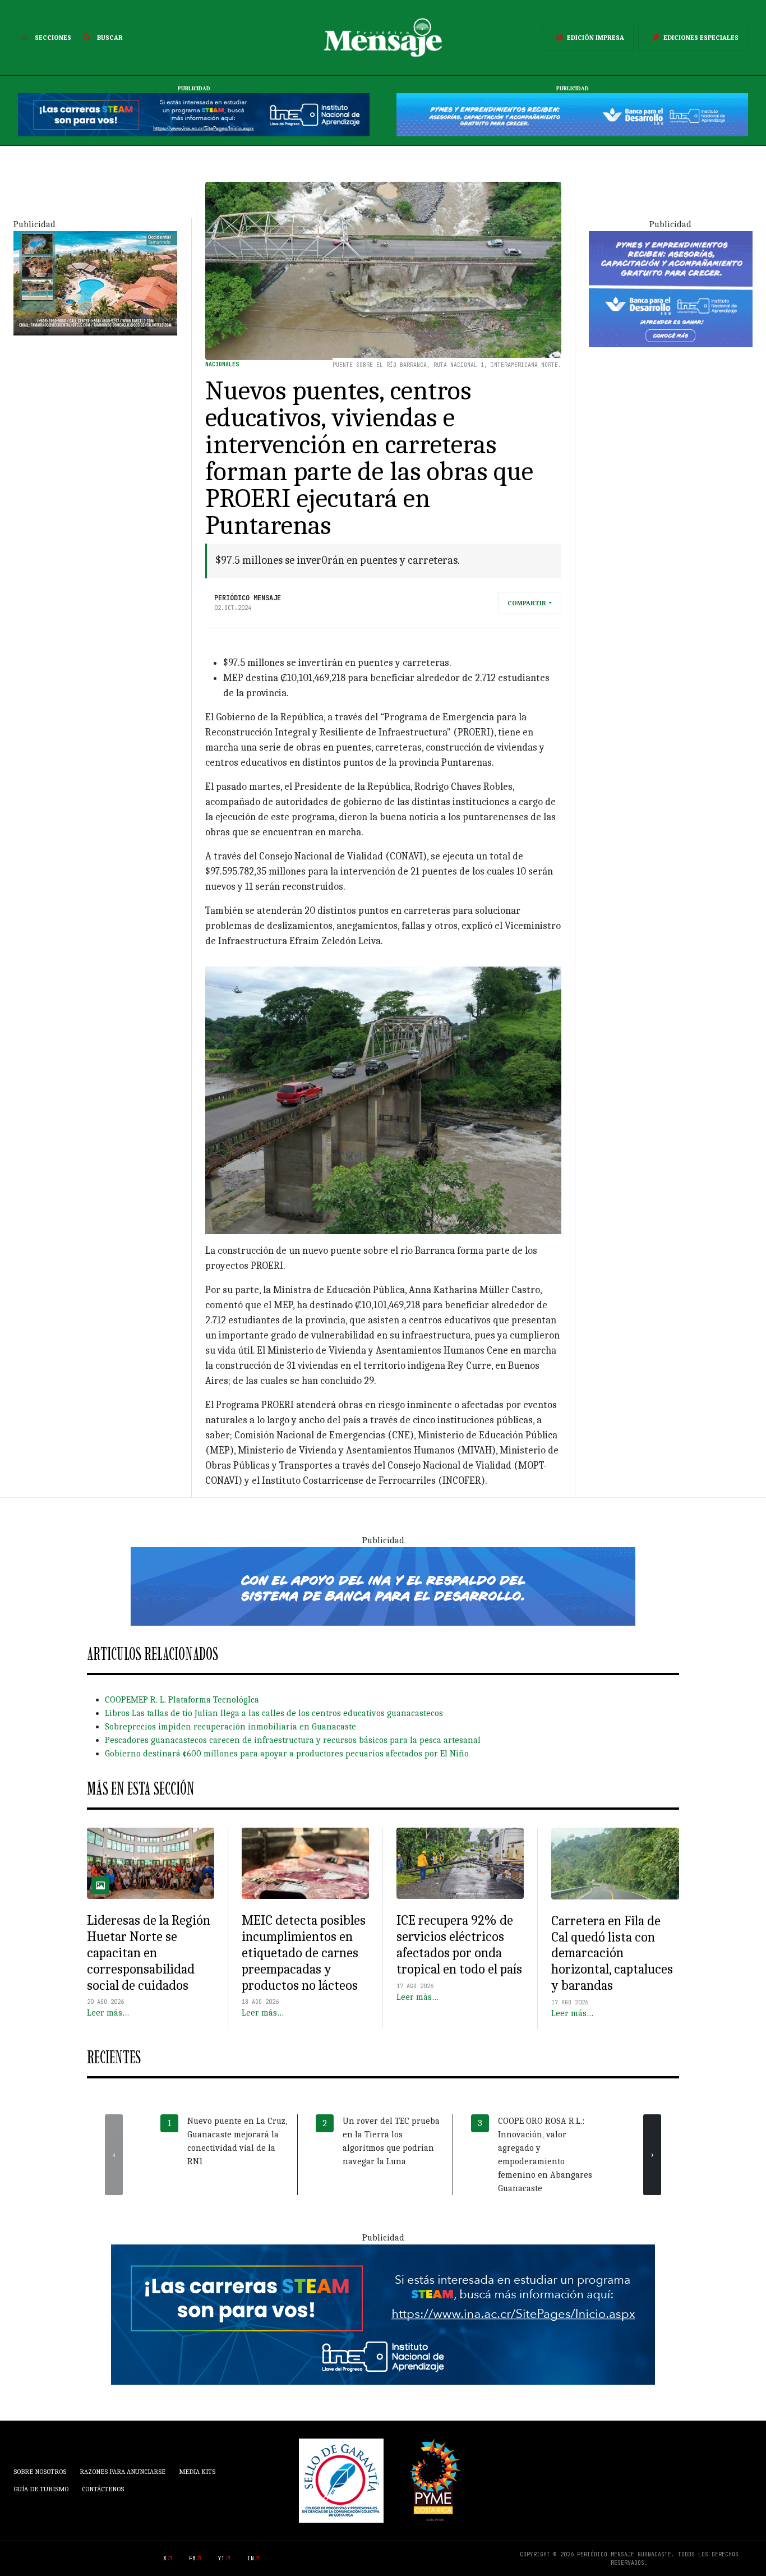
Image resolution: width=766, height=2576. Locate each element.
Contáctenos (103, 2489)
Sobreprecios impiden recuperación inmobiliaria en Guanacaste (230, 1727)
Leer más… (108, 2013)
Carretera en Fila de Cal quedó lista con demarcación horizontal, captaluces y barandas (612, 1953)
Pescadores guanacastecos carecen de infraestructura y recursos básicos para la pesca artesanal (293, 1740)
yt (222, 2558)
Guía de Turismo (41, 2489)
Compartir (527, 603)
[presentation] (114, 2155)
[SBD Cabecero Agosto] (572, 114)
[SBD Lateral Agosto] (671, 288)
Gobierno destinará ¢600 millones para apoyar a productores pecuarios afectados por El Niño (287, 1754)
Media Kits (197, 2472)
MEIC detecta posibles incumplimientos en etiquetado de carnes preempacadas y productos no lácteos (304, 1952)
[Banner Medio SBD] (383, 1585)
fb (192, 2558)
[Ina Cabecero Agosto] (194, 114)
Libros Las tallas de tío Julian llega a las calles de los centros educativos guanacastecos (274, 1713)
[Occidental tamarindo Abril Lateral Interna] (95, 283)
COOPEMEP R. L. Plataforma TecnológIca (182, 1700)
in (251, 2558)
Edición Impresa (596, 38)
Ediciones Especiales (701, 38)
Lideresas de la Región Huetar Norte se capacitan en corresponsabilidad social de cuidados (149, 1952)
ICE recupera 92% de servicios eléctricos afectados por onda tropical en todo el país (459, 1944)
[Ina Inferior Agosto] (383, 2314)
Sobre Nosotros (40, 2472)
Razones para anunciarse (123, 2472)
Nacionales (222, 364)
